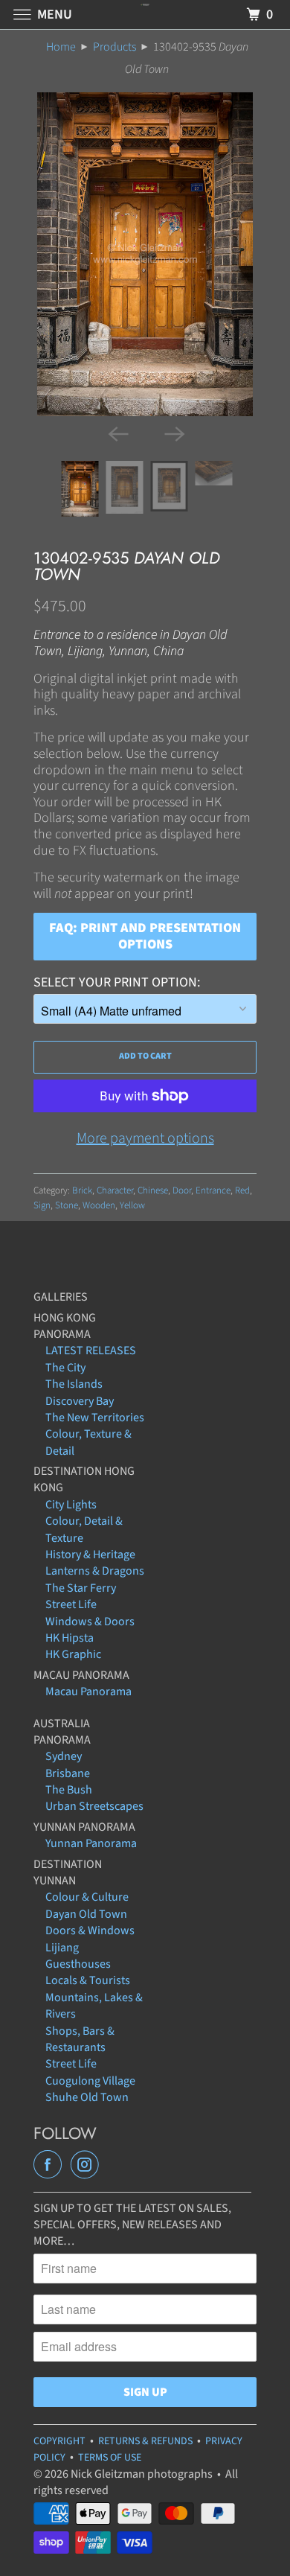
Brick (82, 1190)
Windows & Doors (90, 1622)
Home (61, 47)
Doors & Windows (90, 1931)
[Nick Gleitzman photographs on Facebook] (51, 2165)
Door (182, 1190)
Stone (67, 1205)
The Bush (69, 1790)
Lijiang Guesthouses (78, 1956)
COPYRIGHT (59, 2441)
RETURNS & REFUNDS (145, 2441)
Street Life (71, 1604)
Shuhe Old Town (87, 2097)
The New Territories (95, 1418)
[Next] (173, 433)
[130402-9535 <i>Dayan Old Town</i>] (145, 254)
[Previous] (117, 433)
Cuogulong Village (90, 2081)
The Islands (74, 1384)
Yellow (132, 1205)
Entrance (213, 1190)
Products (115, 47)
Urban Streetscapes (94, 1806)
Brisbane (68, 1773)
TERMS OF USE (110, 2458)
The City (65, 1368)
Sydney (64, 1756)
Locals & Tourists (88, 1980)
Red (242, 1190)
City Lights (71, 1505)
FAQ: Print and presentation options (145, 936)
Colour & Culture (87, 1897)
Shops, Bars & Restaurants (80, 2039)
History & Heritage (90, 1555)
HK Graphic (73, 1654)
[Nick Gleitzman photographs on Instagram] (88, 2165)
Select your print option (115, 982)
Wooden (99, 1205)
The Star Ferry (81, 1588)
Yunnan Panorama (91, 1843)
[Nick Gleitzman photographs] (145, 15)
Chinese (153, 1190)
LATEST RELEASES (91, 1351)
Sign (42, 1205)
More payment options (145, 1138)
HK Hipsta (70, 1638)
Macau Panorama (88, 1692)
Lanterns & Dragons (95, 1571)
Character (115, 1190)
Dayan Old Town (86, 1914)
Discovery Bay (80, 1401)
